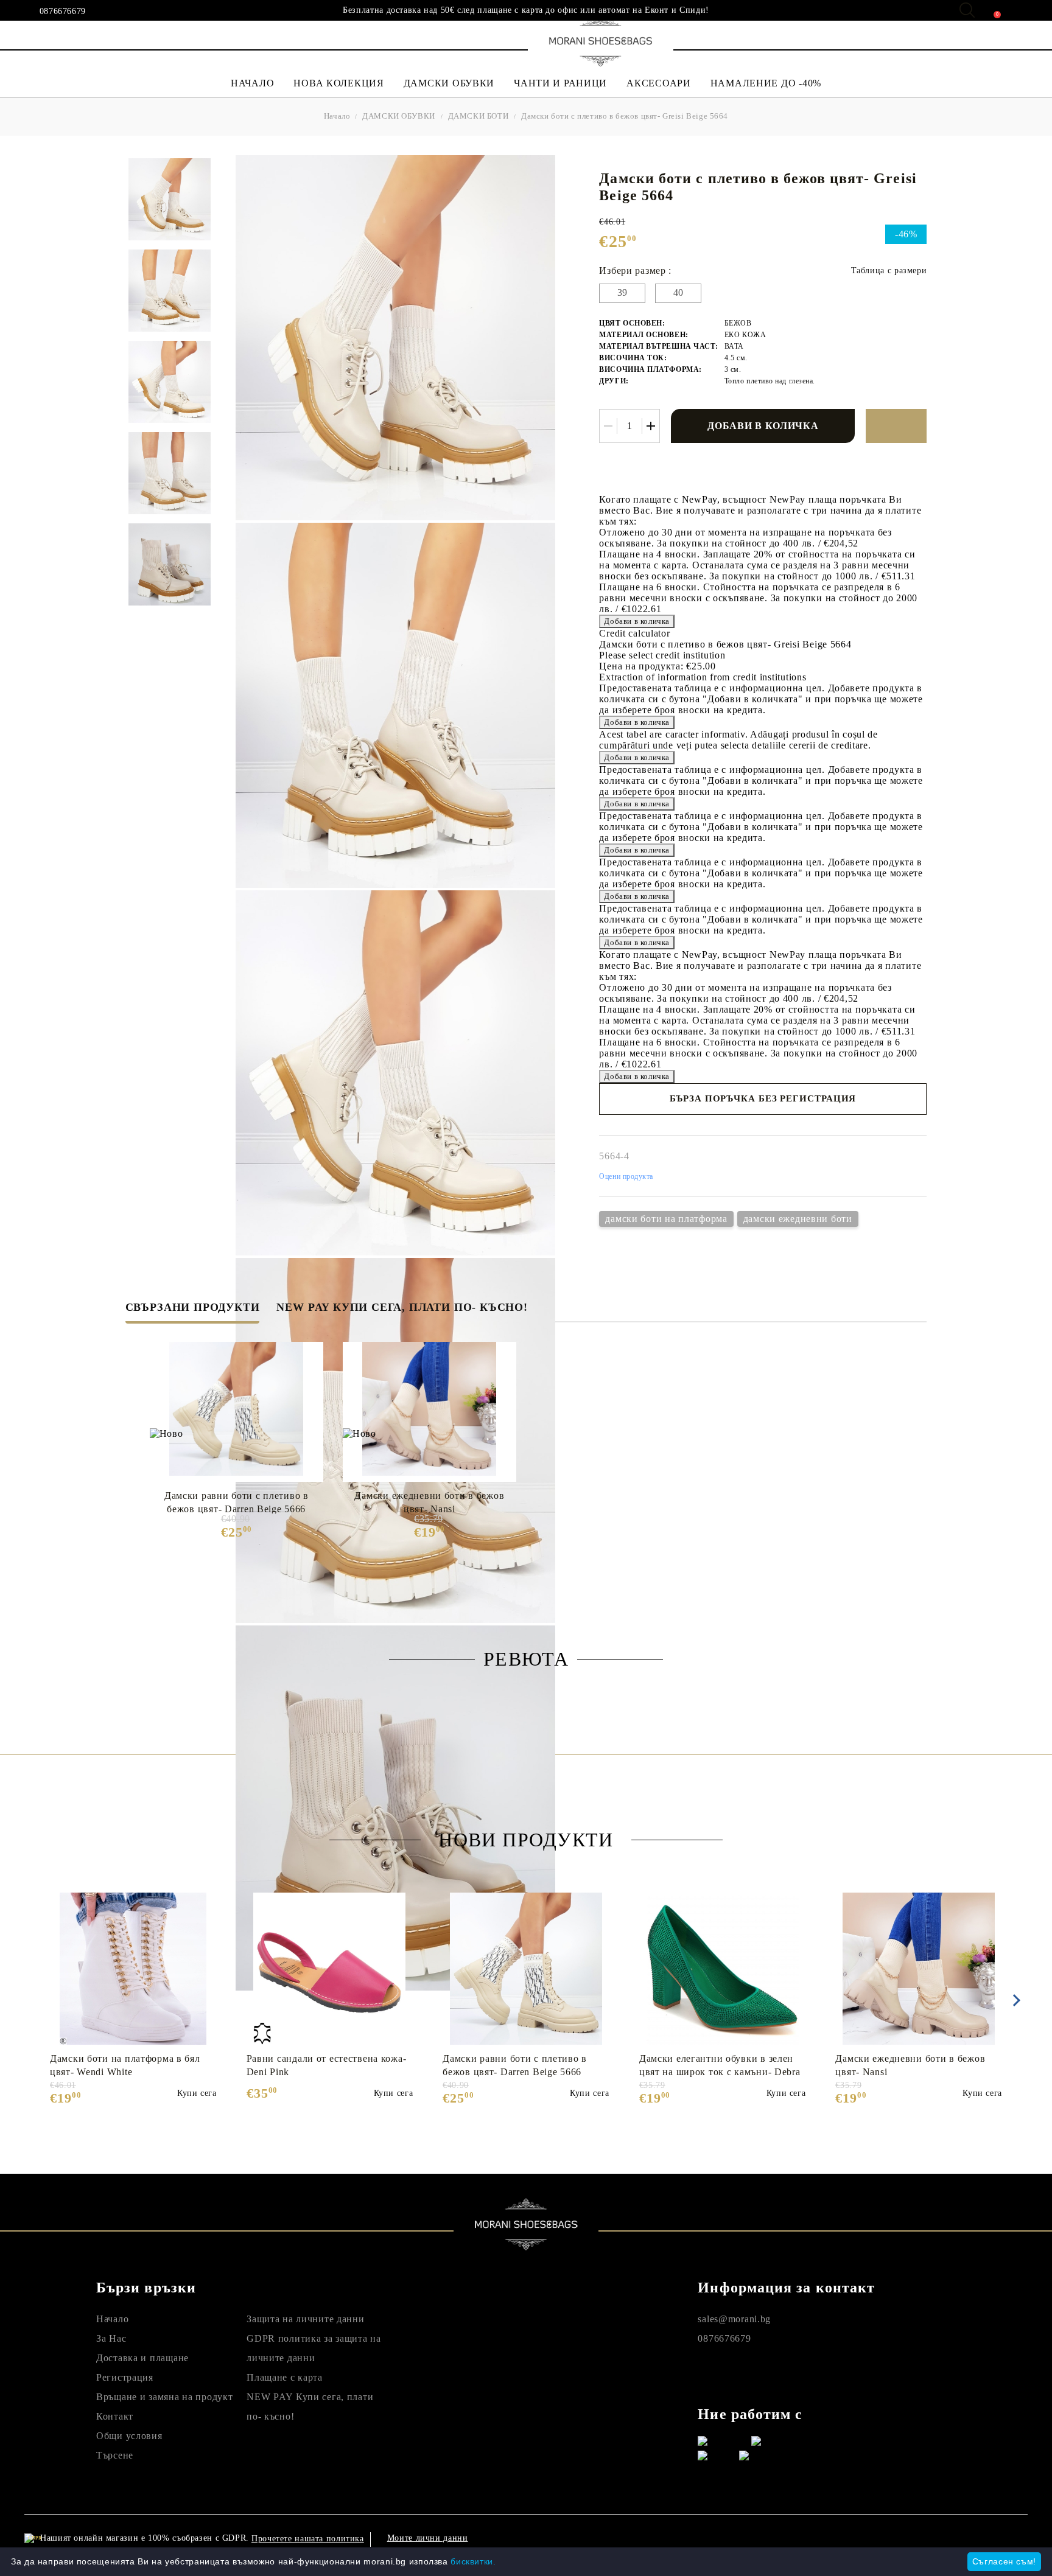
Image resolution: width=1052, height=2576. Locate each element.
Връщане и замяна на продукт (164, 2397)
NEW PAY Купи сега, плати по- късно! (402, 1307)
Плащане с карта (285, 2377)
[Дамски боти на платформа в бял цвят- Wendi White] (133, 1969)
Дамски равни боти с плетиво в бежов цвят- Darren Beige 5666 (237, 1502)
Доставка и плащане (142, 2358)
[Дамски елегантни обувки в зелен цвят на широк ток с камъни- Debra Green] (723, 1969)
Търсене (115, 2455)
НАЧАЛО (252, 83)
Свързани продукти (193, 1307)
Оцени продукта (626, 1176)
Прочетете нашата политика (308, 2539)
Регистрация (125, 2377)
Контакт (115, 2416)
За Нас (111, 2338)
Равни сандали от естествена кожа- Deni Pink (327, 2065)
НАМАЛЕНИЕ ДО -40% (766, 83)
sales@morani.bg (734, 2319)
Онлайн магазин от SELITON (892, 2538)
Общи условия (129, 2436)
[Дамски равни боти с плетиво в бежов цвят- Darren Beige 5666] (237, 1409)
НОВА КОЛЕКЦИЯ (338, 83)
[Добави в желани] (896, 426)
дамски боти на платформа (666, 1219)
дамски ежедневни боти (798, 1219)
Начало (337, 116)
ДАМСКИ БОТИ (478, 116)
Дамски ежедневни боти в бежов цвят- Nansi (429, 1502)
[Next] (1014, 2000)
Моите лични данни (428, 2538)
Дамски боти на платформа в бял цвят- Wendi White (125, 2065)
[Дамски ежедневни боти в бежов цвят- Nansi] (430, 1409)
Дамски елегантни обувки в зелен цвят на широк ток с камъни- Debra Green (720, 2065)
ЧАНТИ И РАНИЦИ (560, 83)
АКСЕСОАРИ (658, 83)
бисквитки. (473, 2561)
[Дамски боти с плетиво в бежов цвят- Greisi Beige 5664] (170, 199)
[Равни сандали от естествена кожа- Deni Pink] (329, 1969)
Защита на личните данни (306, 2319)
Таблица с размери (889, 271)
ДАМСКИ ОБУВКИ (449, 83)
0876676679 (63, 12)
